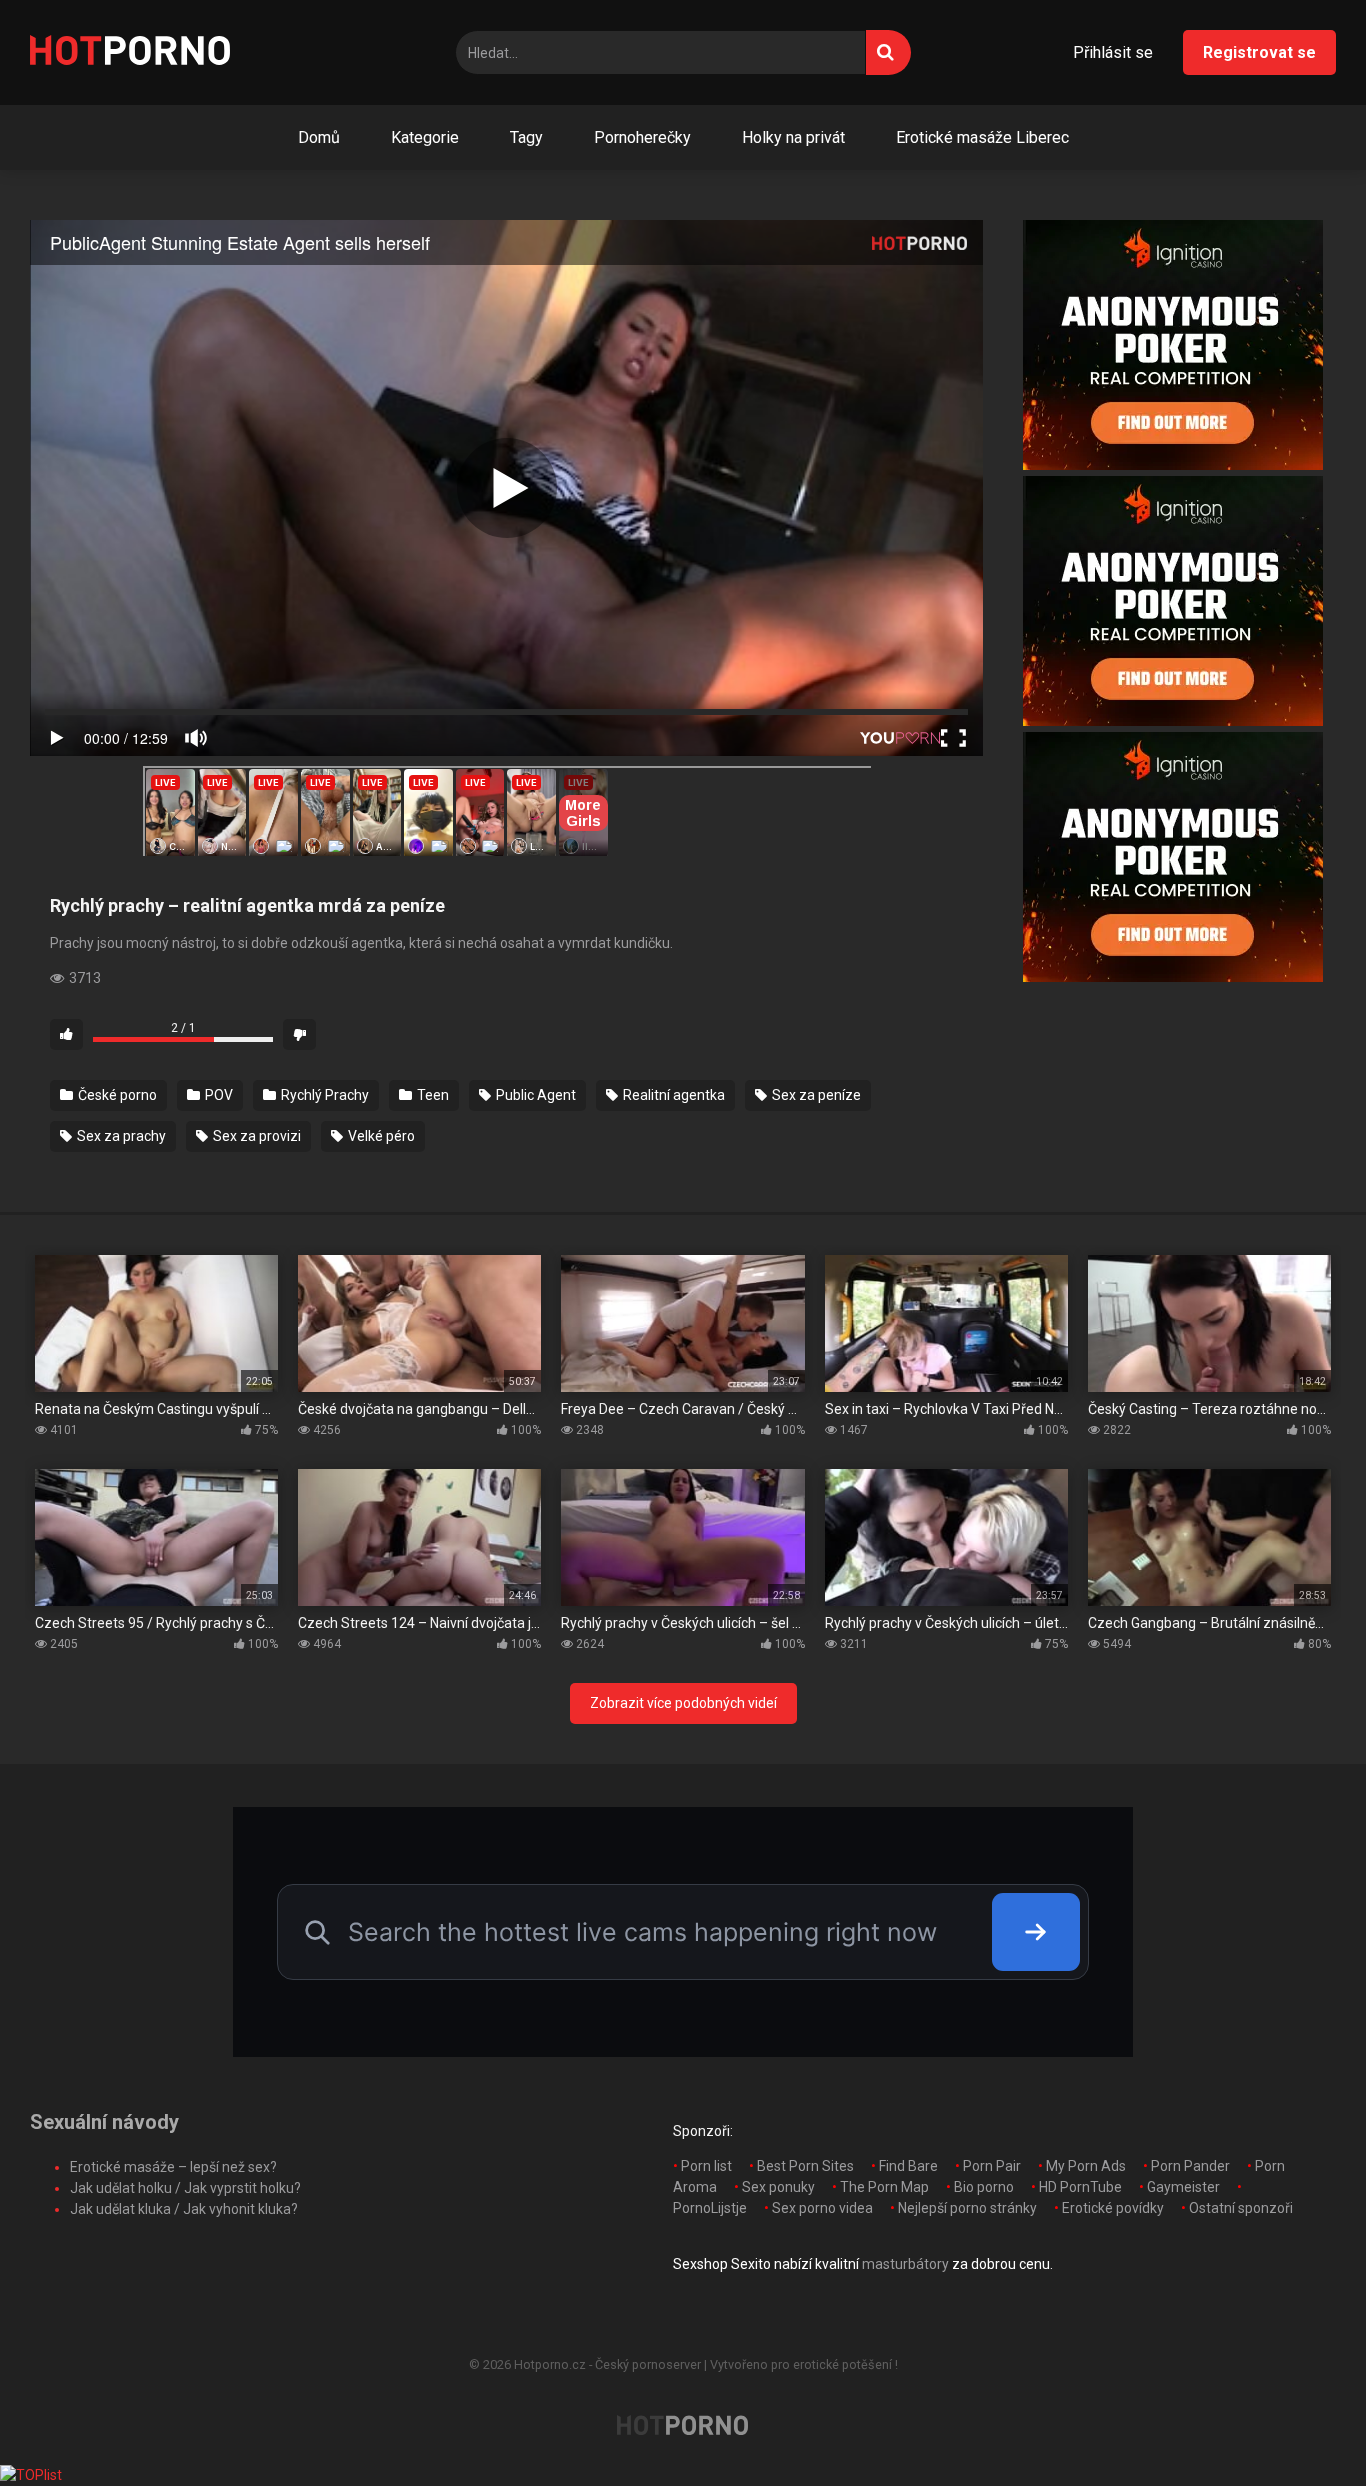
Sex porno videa (822, 2208)
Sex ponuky (778, 2187)
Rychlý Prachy (323, 1095)
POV (217, 1095)
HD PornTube (1080, 2187)
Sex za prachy (120, 1136)
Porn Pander (1190, 2166)
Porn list (706, 2166)
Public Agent (534, 1095)
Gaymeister (1183, 2187)
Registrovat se (1259, 52)
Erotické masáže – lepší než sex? (173, 2167)
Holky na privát (793, 137)
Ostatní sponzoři (1241, 2208)
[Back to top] (1299, 2425)
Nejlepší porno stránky (967, 2208)
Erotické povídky (1113, 2208)
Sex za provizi (255, 1136)
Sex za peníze (815, 1095)
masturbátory (905, 2264)
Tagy (526, 137)
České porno (116, 1095)
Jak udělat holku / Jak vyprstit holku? (185, 2188)
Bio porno (984, 2187)
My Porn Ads (1086, 2166)
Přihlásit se (1113, 52)
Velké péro (380, 1136)
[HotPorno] (130, 53)
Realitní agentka (672, 1095)
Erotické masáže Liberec (982, 137)
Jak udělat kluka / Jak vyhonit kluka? (184, 2209)
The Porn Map (884, 2187)
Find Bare (908, 2166)
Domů (319, 137)
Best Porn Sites (805, 2166)
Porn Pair (992, 2166)
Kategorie (425, 137)
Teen (431, 1095)
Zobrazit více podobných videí (683, 1703)
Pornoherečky (642, 137)
